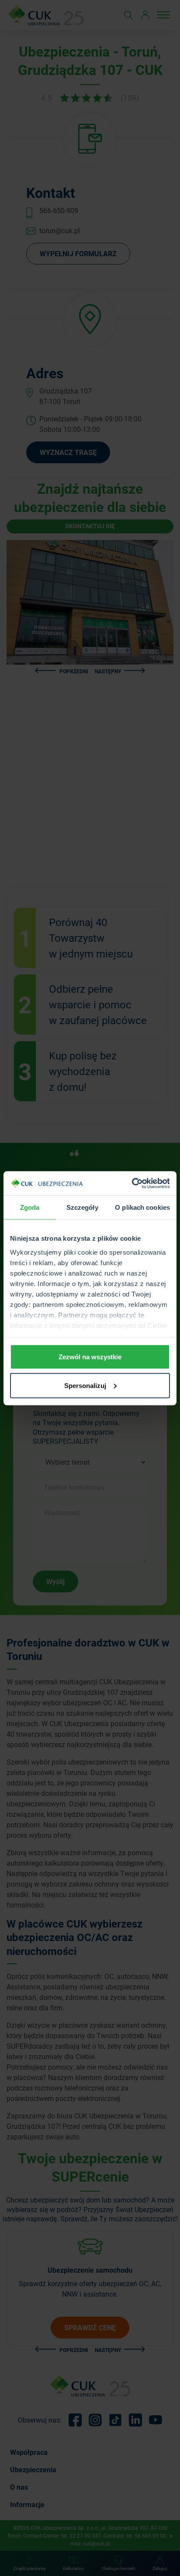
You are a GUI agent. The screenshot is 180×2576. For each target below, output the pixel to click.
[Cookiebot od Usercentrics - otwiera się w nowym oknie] (132, 1183)
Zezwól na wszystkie (90, 1357)
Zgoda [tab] (30, 1207)
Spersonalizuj (85, 1385)
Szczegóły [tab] (82, 1207)
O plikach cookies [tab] (142, 1207)
